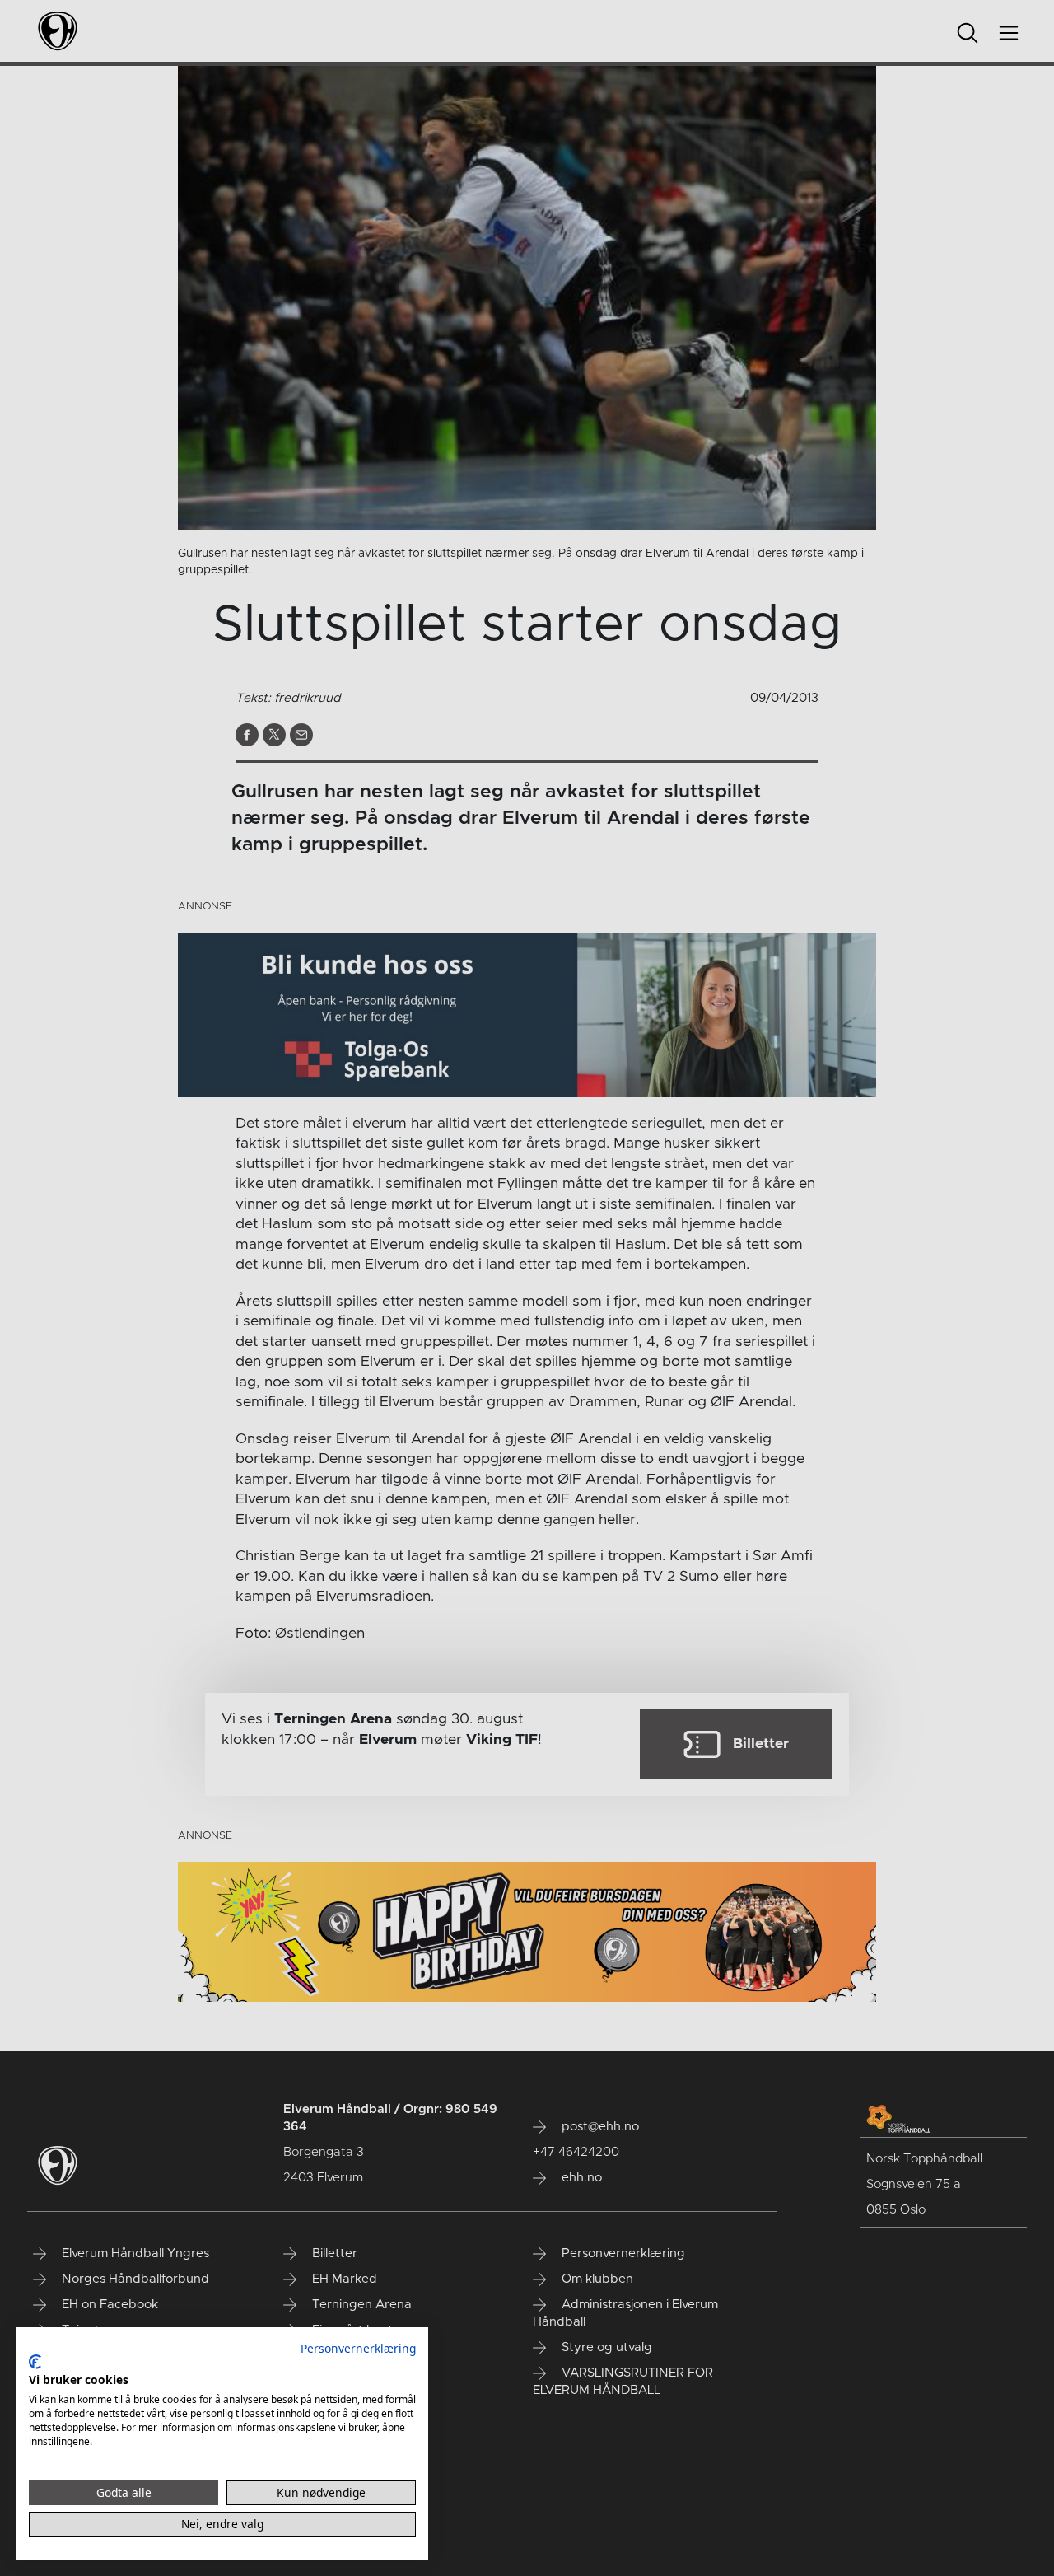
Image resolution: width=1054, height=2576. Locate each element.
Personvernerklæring (358, 2348)
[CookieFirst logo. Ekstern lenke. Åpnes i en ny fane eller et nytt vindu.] (35, 2362)
